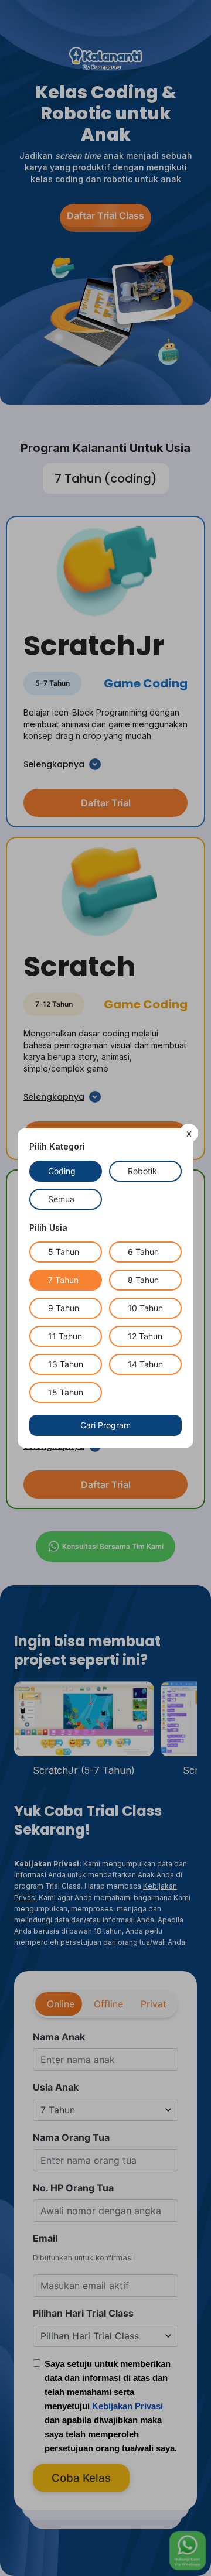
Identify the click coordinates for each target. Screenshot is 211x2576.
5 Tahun (64, 1252)
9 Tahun (64, 1308)
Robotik (142, 1171)
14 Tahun (145, 1364)
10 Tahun (145, 1308)
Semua (61, 1199)
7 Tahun (63, 1280)
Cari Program (105, 1425)
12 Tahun (145, 1336)
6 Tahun (143, 1252)
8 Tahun (143, 1280)
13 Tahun (66, 1364)
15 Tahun (66, 1392)
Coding (62, 1171)
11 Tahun (65, 1336)
